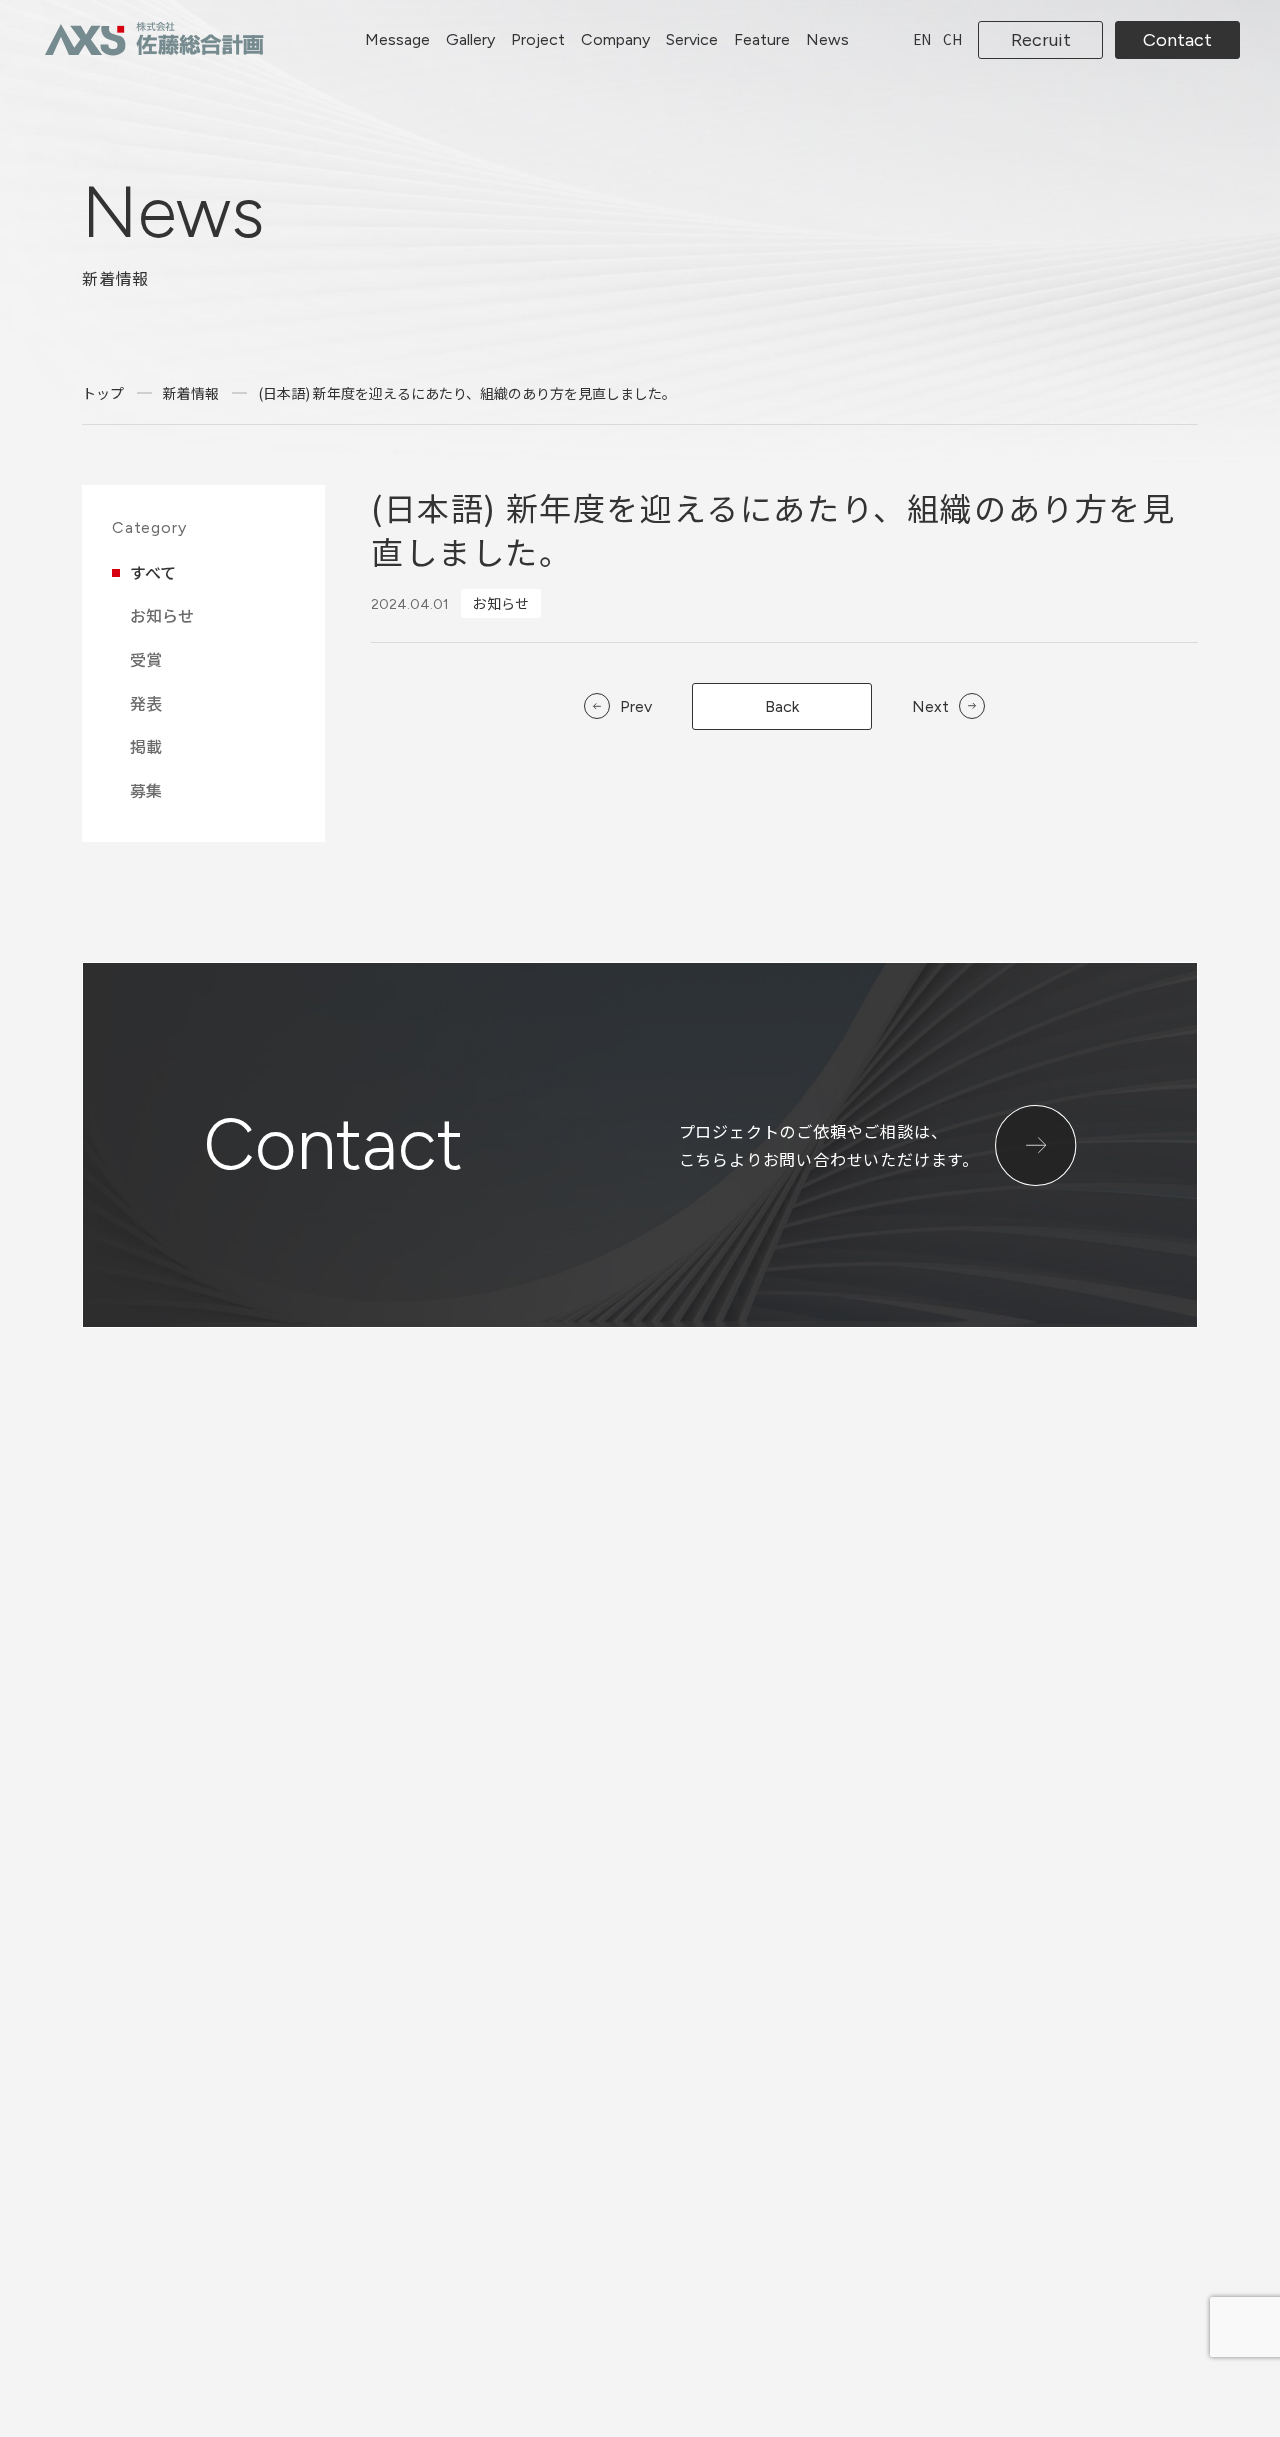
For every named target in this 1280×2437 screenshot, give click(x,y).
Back (782, 706)
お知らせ (162, 615)
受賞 (146, 659)
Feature (762, 39)
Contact (1177, 40)
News (827, 39)
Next (930, 707)
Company (615, 39)
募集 (146, 790)
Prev (636, 707)
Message (397, 39)
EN (922, 39)
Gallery (470, 39)
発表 (146, 703)
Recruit (1041, 40)
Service (692, 39)
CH (952, 39)
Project (538, 39)
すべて (153, 572)
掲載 (146, 746)
